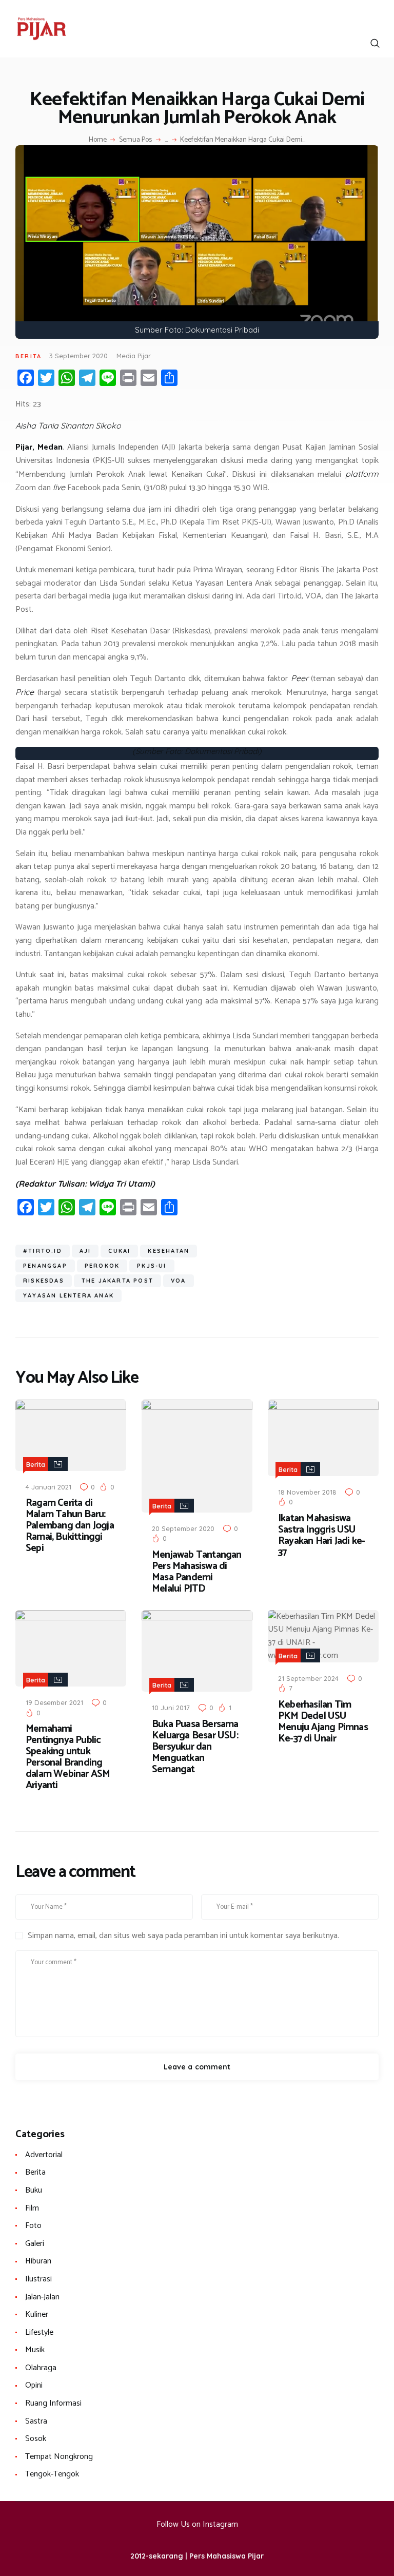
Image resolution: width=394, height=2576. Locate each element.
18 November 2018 (307, 1492)
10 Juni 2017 (171, 1708)
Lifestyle (39, 2332)
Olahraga (41, 2368)
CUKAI (119, 1251)
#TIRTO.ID (43, 1251)
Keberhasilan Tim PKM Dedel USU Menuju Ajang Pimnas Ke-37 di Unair (323, 1722)
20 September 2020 (183, 1528)
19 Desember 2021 (54, 1702)
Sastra (36, 2421)
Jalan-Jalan (42, 2297)
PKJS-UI (152, 1266)
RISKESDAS (44, 1281)
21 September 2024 (308, 1678)
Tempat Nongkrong (59, 2457)
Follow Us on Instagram (197, 2524)
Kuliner (37, 2314)
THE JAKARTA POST (117, 1281)
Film (32, 2208)
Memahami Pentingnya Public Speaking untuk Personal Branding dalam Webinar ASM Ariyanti (68, 1757)
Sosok (36, 2439)
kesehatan (169, 1251)
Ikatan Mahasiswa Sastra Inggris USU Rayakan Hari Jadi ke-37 (321, 1536)
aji (85, 1251)
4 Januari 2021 (48, 1487)
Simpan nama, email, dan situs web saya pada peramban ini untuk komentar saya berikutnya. (183, 1936)
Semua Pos (135, 140)
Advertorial (44, 2155)
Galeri (35, 2244)
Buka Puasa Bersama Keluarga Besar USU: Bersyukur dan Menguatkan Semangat (195, 1747)
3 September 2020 (78, 356)
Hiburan (38, 2261)
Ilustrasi (38, 2279)
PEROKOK (102, 1266)
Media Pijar (134, 356)
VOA (179, 1281)
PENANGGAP (45, 1266)
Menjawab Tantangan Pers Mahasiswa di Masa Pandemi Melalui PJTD (197, 1572)
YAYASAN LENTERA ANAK (68, 1295)
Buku (34, 2190)
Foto (33, 2226)
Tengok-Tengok (52, 2474)
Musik (35, 2350)
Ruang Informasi (53, 2403)
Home (98, 140)
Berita (28, 356)
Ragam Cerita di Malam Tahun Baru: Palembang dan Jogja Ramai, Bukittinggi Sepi (70, 1526)
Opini (34, 2385)
